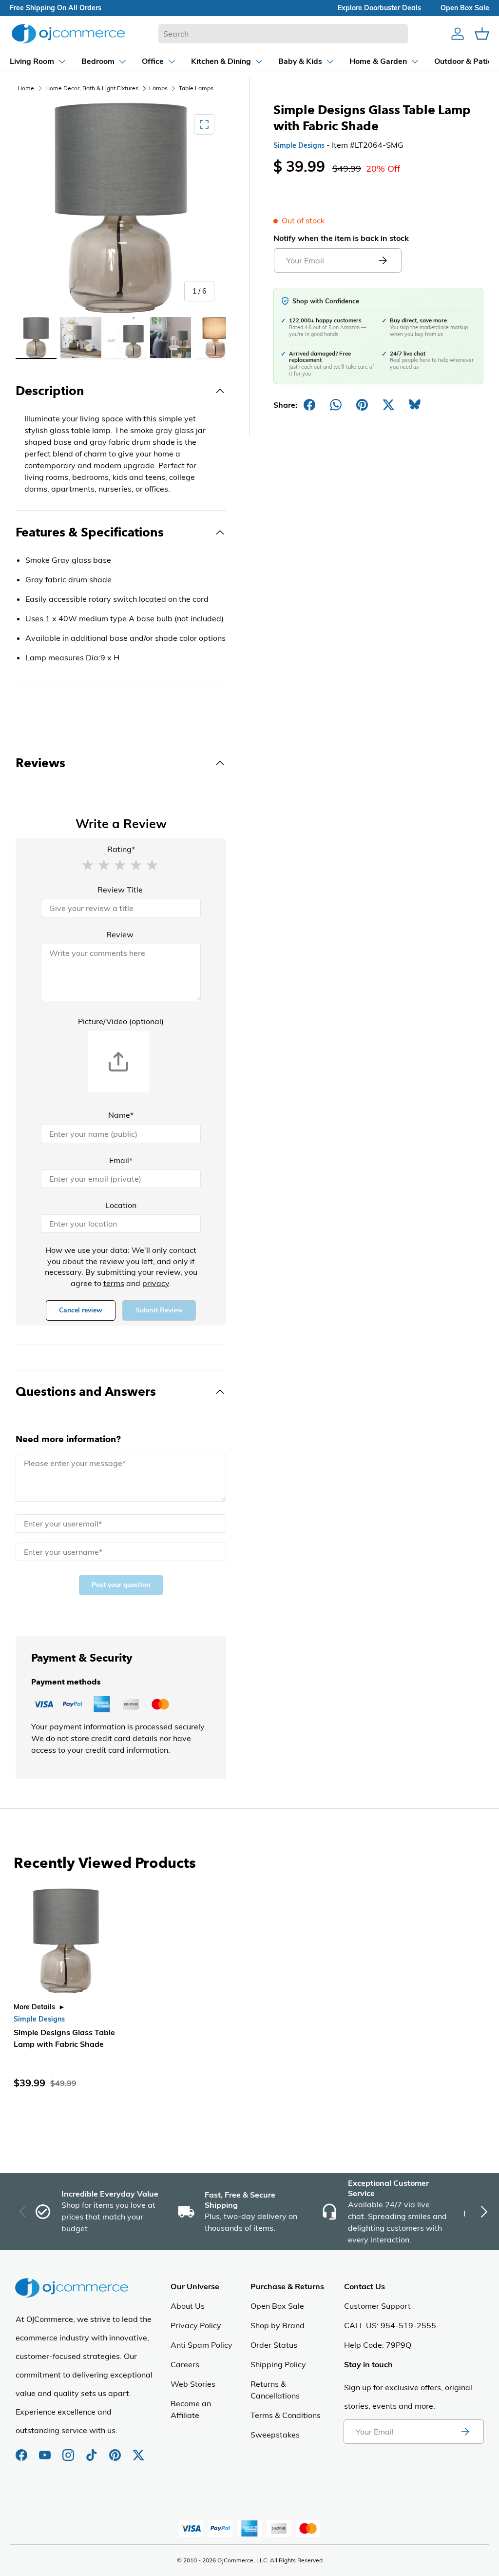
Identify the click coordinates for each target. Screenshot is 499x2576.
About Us (188, 2306)
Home (26, 88)
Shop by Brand (278, 2325)
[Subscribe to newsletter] (465, 2432)
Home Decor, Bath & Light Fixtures (92, 88)
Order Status (274, 2345)
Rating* (121, 849)
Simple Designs (299, 145)
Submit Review (159, 1310)
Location (121, 1205)
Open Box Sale (277, 2306)
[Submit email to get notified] (383, 260)
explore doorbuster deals (379, 8)
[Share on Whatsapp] (336, 405)
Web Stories (193, 2384)
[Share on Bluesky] (415, 405)
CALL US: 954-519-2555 (390, 2325)
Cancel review (81, 1310)
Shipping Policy (278, 2364)
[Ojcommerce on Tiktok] (93, 2450)
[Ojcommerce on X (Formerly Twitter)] (138, 2450)
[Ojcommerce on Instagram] (69, 2450)
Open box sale (465, 8)
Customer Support (377, 2306)
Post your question (121, 1585)
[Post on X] (388, 405)
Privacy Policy (196, 2325)
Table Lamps (196, 88)
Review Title (120, 890)
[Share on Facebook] (309, 405)
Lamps (158, 88)
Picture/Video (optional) (121, 1021)
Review (120, 934)
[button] (88, 864)
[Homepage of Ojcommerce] (68, 33)
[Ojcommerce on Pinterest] (116, 2450)
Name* (121, 1115)
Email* (121, 1160)
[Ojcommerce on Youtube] (46, 2450)
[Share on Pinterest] (362, 405)
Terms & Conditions (286, 2415)
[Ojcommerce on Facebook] (22, 2450)
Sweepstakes (275, 2435)
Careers (185, 2364)
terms (114, 1283)
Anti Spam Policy (202, 2345)
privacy (156, 1283)
